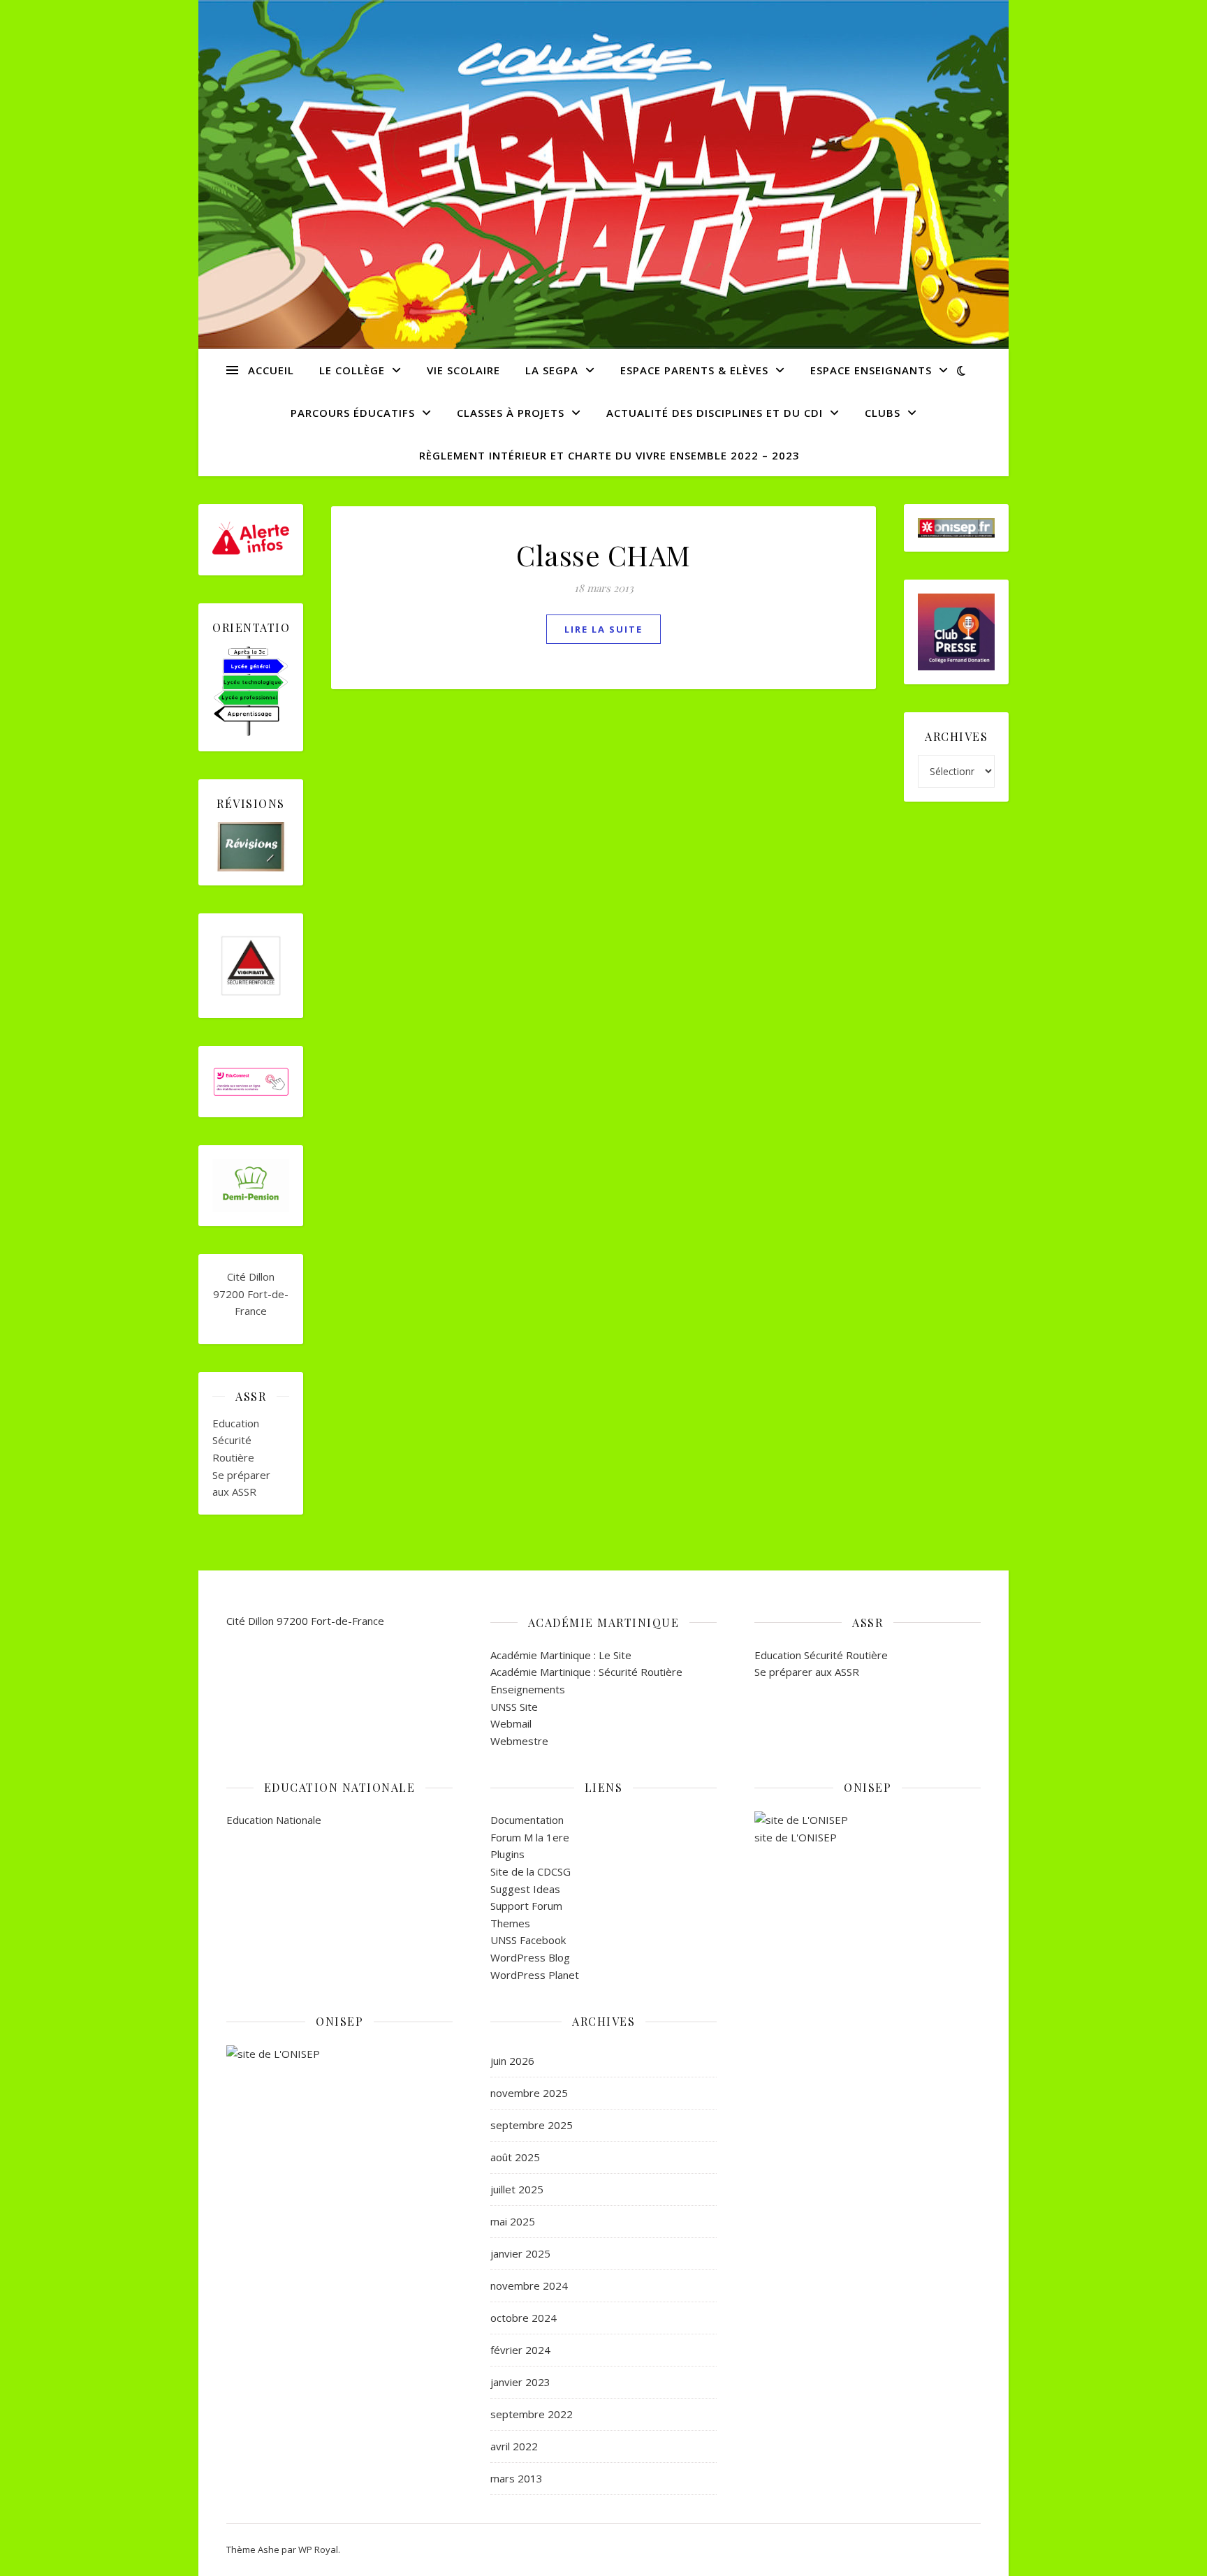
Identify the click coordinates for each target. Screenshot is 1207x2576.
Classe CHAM (603, 555)
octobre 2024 (524, 2318)
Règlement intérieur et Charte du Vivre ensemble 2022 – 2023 (609, 455)
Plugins (507, 1854)
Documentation (527, 1820)
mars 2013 (517, 2478)
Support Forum (526, 1906)
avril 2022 (514, 2446)
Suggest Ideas (525, 1889)
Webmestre (519, 1741)
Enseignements (528, 1689)
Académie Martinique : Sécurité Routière (586, 1672)
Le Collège (352, 370)
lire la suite (603, 629)
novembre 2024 (529, 2286)
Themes (510, 1923)
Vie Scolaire (463, 370)
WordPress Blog (530, 1957)
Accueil (271, 370)
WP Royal (318, 2549)
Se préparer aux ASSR (807, 1672)
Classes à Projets (511, 413)
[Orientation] (251, 692)
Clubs (883, 413)
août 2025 (515, 2157)
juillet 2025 (517, 2189)
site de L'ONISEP (796, 1837)
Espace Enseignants (871, 370)
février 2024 (520, 2350)
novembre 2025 (529, 2093)
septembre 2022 (532, 2414)
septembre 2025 (532, 2125)
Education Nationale (274, 1820)
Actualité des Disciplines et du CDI (715, 413)
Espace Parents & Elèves (694, 370)
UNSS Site (514, 1707)
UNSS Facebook (528, 1940)
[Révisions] (251, 847)
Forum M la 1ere (530, 1837)
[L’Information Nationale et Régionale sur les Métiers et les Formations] (339, 2054)
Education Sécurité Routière (236, 1440)
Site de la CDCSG (531, 1871)
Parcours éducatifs (353, 413)
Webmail (511, 1723)
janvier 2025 (520, 2253)
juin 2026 (512, 2061)
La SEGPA (552, 370)
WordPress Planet (535, 1975)
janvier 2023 (520, 2382)
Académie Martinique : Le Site (561, 1655)
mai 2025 (513, 2221)
